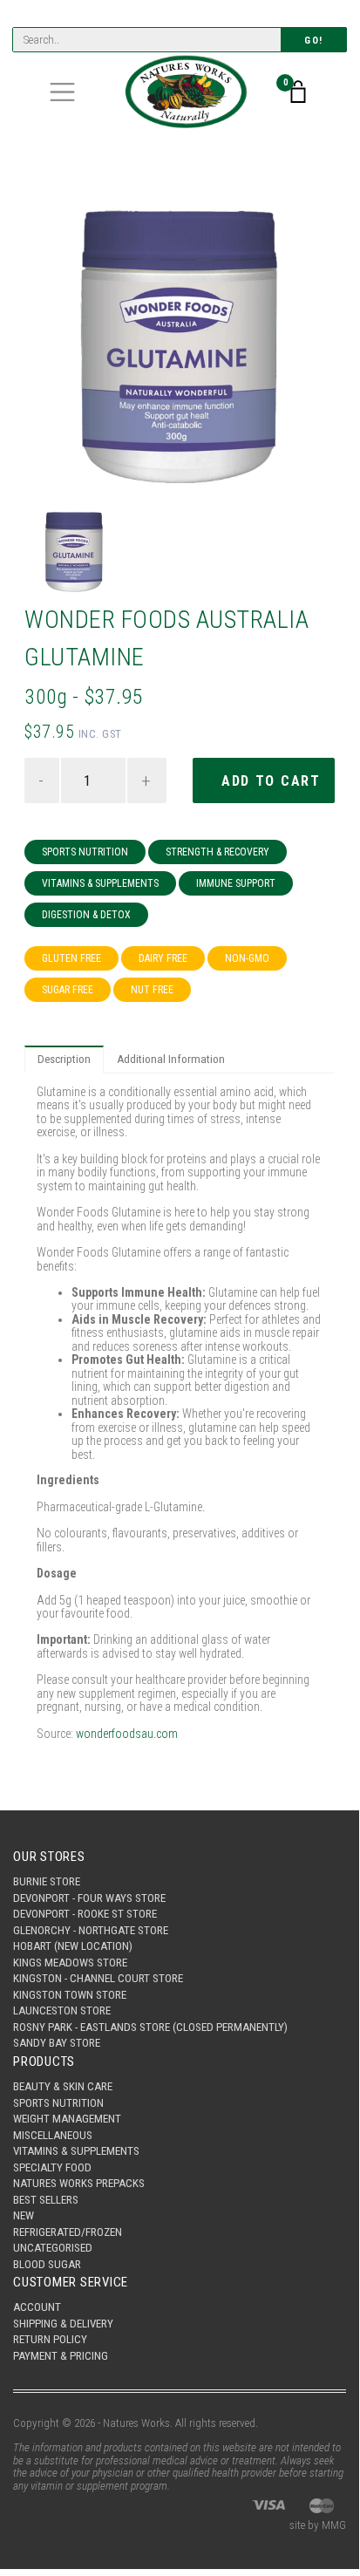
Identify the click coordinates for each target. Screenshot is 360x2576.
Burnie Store (47, 1881)
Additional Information (171, 1059)
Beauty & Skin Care (63, 2086)
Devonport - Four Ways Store (89, 1898)
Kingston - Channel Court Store (98, 1978)
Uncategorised (53, 2248)
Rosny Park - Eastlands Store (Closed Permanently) (150, 2027)
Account (37, 2307)
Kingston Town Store (70, 1995)
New (24, 2215)
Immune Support (236, 883)
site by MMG (318, 2525)
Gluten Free (71, 958)
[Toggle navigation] (62, 92)
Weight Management (67, 2119)
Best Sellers (46, 2200)
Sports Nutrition (85, 852)
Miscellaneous (53, 2135)
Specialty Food (52, 2167)
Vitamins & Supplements (100, 883)
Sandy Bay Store (57, 2043)
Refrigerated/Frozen (68, 2232)
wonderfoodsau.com (127, 1734)
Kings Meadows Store (70, 1963)
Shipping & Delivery (63, 2324)
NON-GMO (247, 958)
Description (64, 1059)
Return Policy (50, 2339)
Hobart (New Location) (73, 1946)
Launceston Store (62, 2010)
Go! (314, 41)
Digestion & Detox (86, 915)
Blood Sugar (47, 2264)
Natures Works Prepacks (79, 2183)
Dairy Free (163, 958)
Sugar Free (68, 990)
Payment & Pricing (61, 2356)
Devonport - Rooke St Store (85, 1914)
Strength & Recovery (217, 852)
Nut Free (152, 990)
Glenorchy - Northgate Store (91, 1930)
